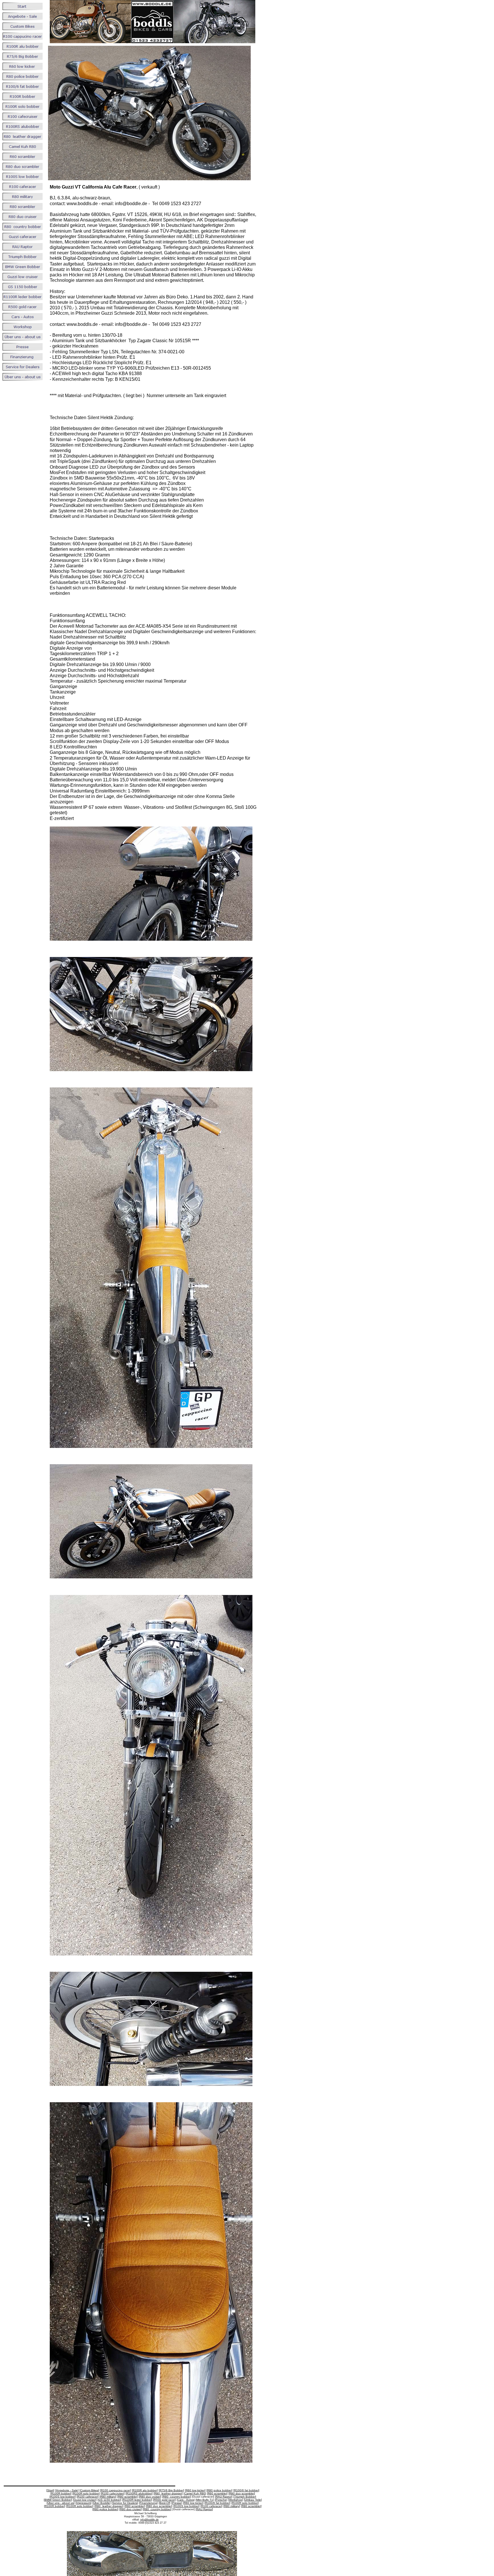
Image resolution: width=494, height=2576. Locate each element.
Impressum (83, 2503)
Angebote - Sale (67, 2490)
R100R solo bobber (86, 2493)
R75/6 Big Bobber (171, 2490)
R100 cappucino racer (115, 2490)
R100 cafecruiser (113, 2493)
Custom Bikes (89, 2490)
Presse (177, 2503)
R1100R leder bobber (137, 2500)
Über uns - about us (61, 2503)
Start (50, 2490)
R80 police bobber (219, 2490)
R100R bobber (61, 2493)
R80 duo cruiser (150, 2497)
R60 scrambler (217, 2493)
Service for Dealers (125, 2503)
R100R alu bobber (145, 2490)
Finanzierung (148, 2503)
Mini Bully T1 (205, 2500)
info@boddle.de (150, 2520)
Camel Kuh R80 (195, 2493)
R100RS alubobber (139, 2493)
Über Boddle (101, 2503)
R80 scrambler (128, 2497)
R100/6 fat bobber (246, 2490)
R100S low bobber (63, 2497)
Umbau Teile (253, 2500)
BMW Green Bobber (58, 2500)
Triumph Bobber (245, 2497)
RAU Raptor (224, 2497)
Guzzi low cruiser (85, 2500)
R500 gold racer (164, 2500)
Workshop (236, 2500)
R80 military (108, 2497)
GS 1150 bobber (109, 2500)
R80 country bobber (177, 2497)
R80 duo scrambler (242, 2493)
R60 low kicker (195, 2490)
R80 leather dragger (168, 2493)
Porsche (221, 2500)
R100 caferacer (88, 2497)
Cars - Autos (186, 2500)
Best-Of (165, 2503)
